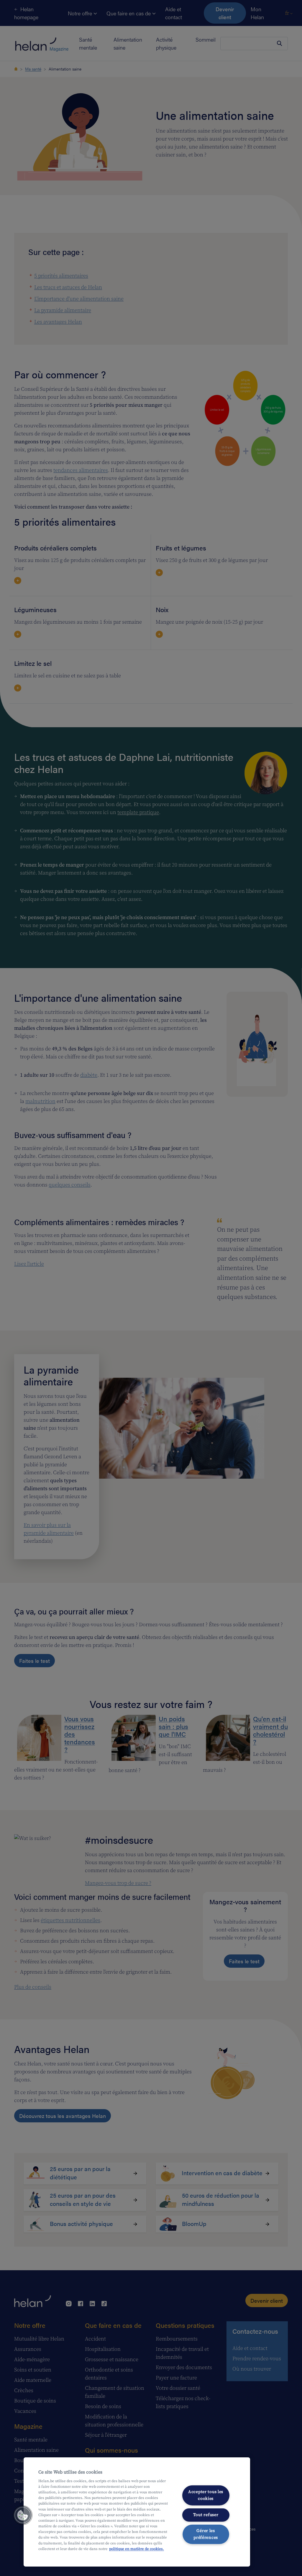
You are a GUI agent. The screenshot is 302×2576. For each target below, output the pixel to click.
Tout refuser (206, 2515)
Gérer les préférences (206, 2534)
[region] (137, 2512)
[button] (23, 2515)
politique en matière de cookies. (137, 2549)
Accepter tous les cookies (206, 2495)
